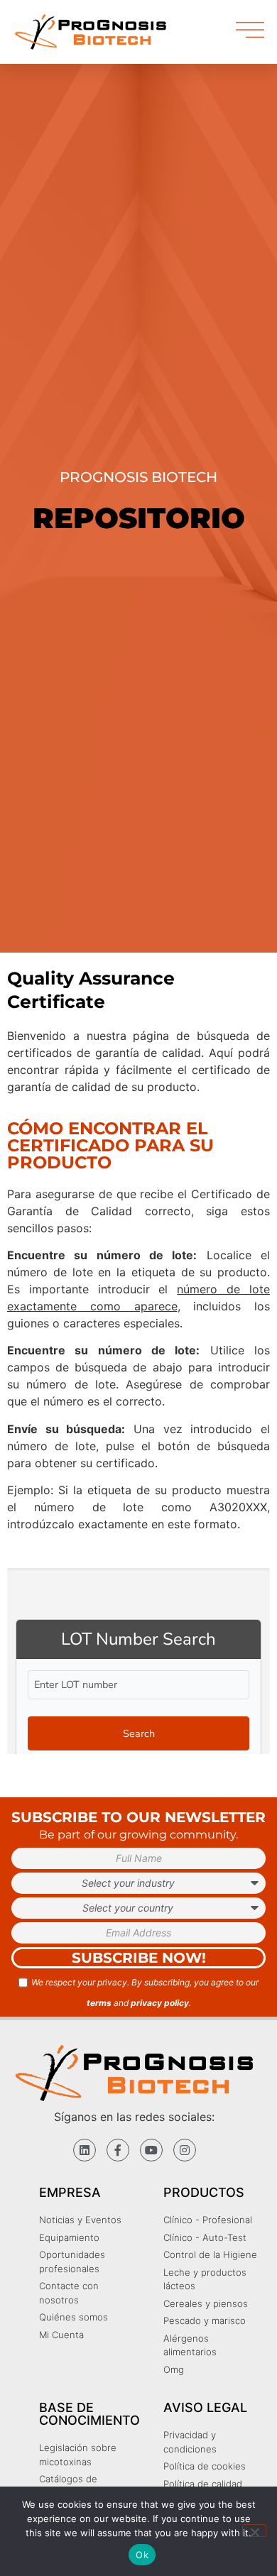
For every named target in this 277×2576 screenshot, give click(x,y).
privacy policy (160, 2003)
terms (99, 2003)
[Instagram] (185, 2150)
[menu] (250, 30)
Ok (142, 2555)
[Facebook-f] (118, 2150)
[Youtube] (151, 2150)
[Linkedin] (85, 2150)
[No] (254, 2531)
